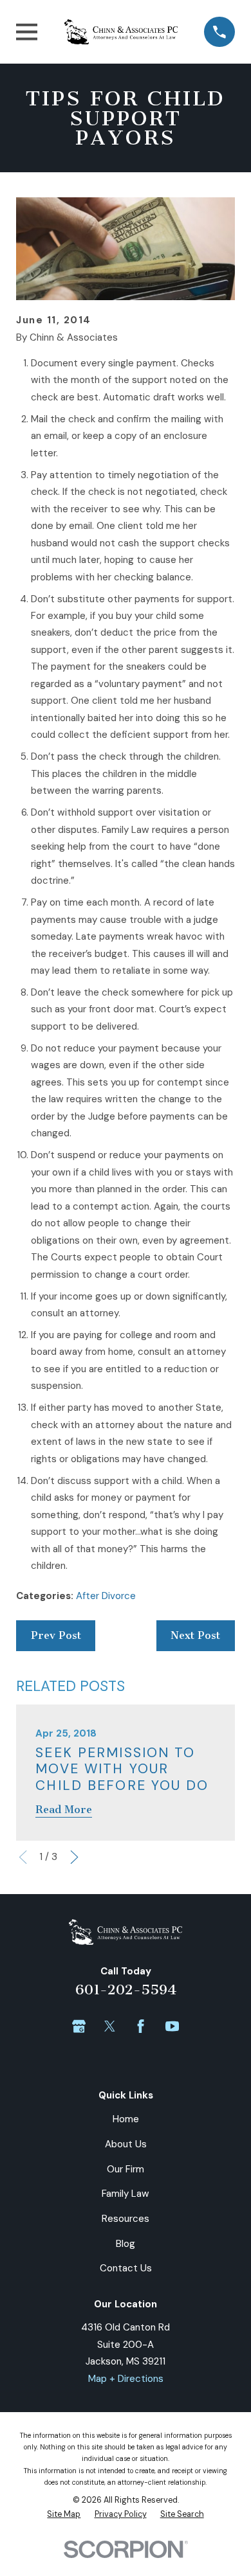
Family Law (126, 2194)
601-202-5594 (126, 1990)
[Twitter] (110, 2026)
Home (126, 2119)
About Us (126, 2144)
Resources (126, 2219)
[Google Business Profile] (79, 2026)
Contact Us (126, 2268)
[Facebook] (141, 2026)
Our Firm (126, 2169)
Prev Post (56, 1635)
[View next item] (74, 1857)
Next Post (195, 1635)
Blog (126, 2244)
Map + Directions (126, 2379)
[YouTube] (172, 2026)
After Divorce (106, 1596)
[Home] (121, 32)
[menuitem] (64, 2514)
